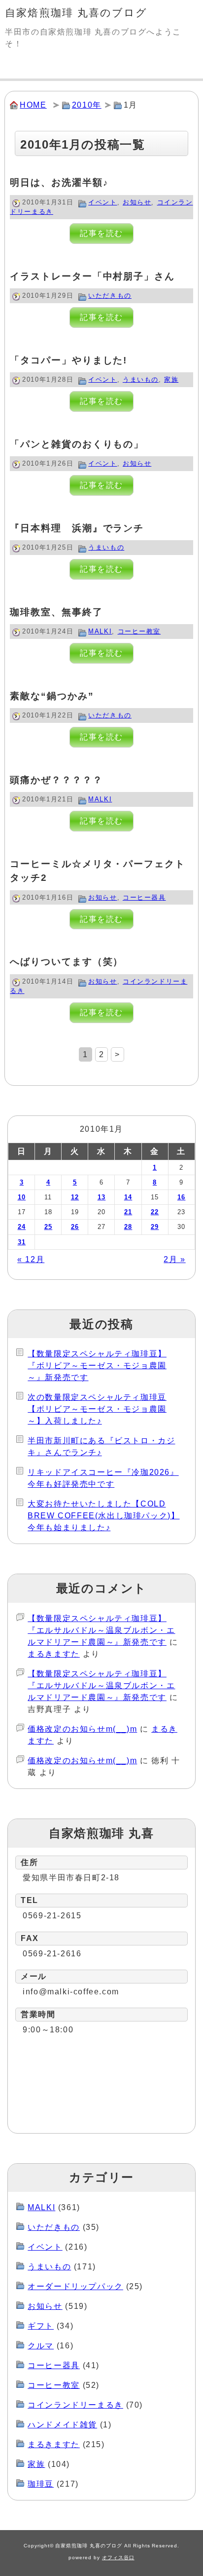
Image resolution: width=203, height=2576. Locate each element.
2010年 (87, 105)
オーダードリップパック (75, 2286)
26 (75, 1227)
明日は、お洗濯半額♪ (59, 182)
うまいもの (141, 379)
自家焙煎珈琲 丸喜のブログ (76, 13)
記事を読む (101, 234)
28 (128, 1227)
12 (75, 1197)
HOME (33, 105)
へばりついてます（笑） (67, 962)
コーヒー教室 (139, 631)
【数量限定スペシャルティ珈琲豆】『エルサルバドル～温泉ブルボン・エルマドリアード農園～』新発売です (101, 1630)
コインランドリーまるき (75, 2405)
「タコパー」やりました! (68, 360)
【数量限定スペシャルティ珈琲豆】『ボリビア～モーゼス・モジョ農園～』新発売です (97, 1366)
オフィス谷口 (118, 2557)
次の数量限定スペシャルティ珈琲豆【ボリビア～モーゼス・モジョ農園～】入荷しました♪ (97, 1409)
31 (22, 1242)
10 (22, 1197)
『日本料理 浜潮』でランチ (77, 528)
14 (128, 1197)
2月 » (174, 1259)
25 (49, 1227)
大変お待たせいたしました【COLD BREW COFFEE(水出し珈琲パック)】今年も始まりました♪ (103, 1516)
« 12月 (31, 1259)
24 (22, 1227)
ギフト (41, 2326)
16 (182, 1197)
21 (128, 1212)
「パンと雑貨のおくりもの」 (77, 444)
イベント (102, 202)
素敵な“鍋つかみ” (52, 696)
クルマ (41, 2346)
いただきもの (110, 296)
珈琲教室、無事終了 (56, 612)
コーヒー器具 (144, 897)
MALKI (100, 631)
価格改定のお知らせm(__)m (82, 1729)
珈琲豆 (41, 2484)
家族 (171, 379)
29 (155, 1227)
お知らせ (137, 202)
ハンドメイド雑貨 (62, 2425)
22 (155, 1212)
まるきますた (54, 1654)
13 (102, 1197)
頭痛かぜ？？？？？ (56, 780)
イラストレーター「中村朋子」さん (92, 276)
